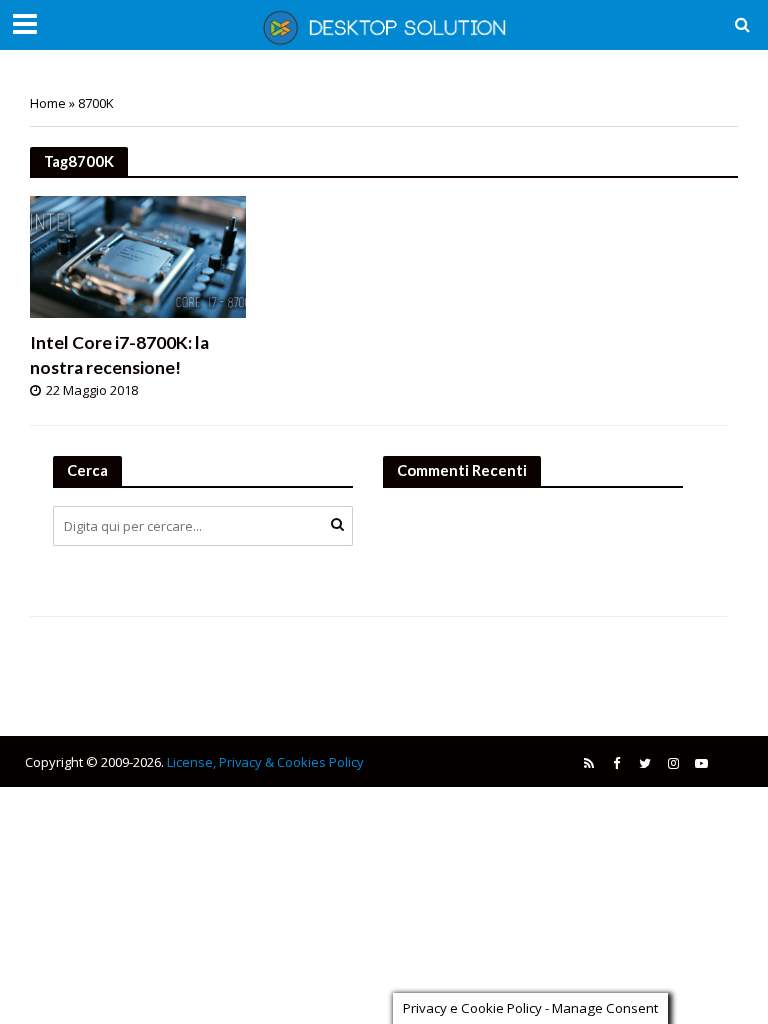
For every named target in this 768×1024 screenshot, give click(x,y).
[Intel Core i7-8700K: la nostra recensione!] (138, 255)
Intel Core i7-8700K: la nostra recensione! (119, 355)
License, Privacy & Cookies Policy (265, 762)
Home (48, 103)
